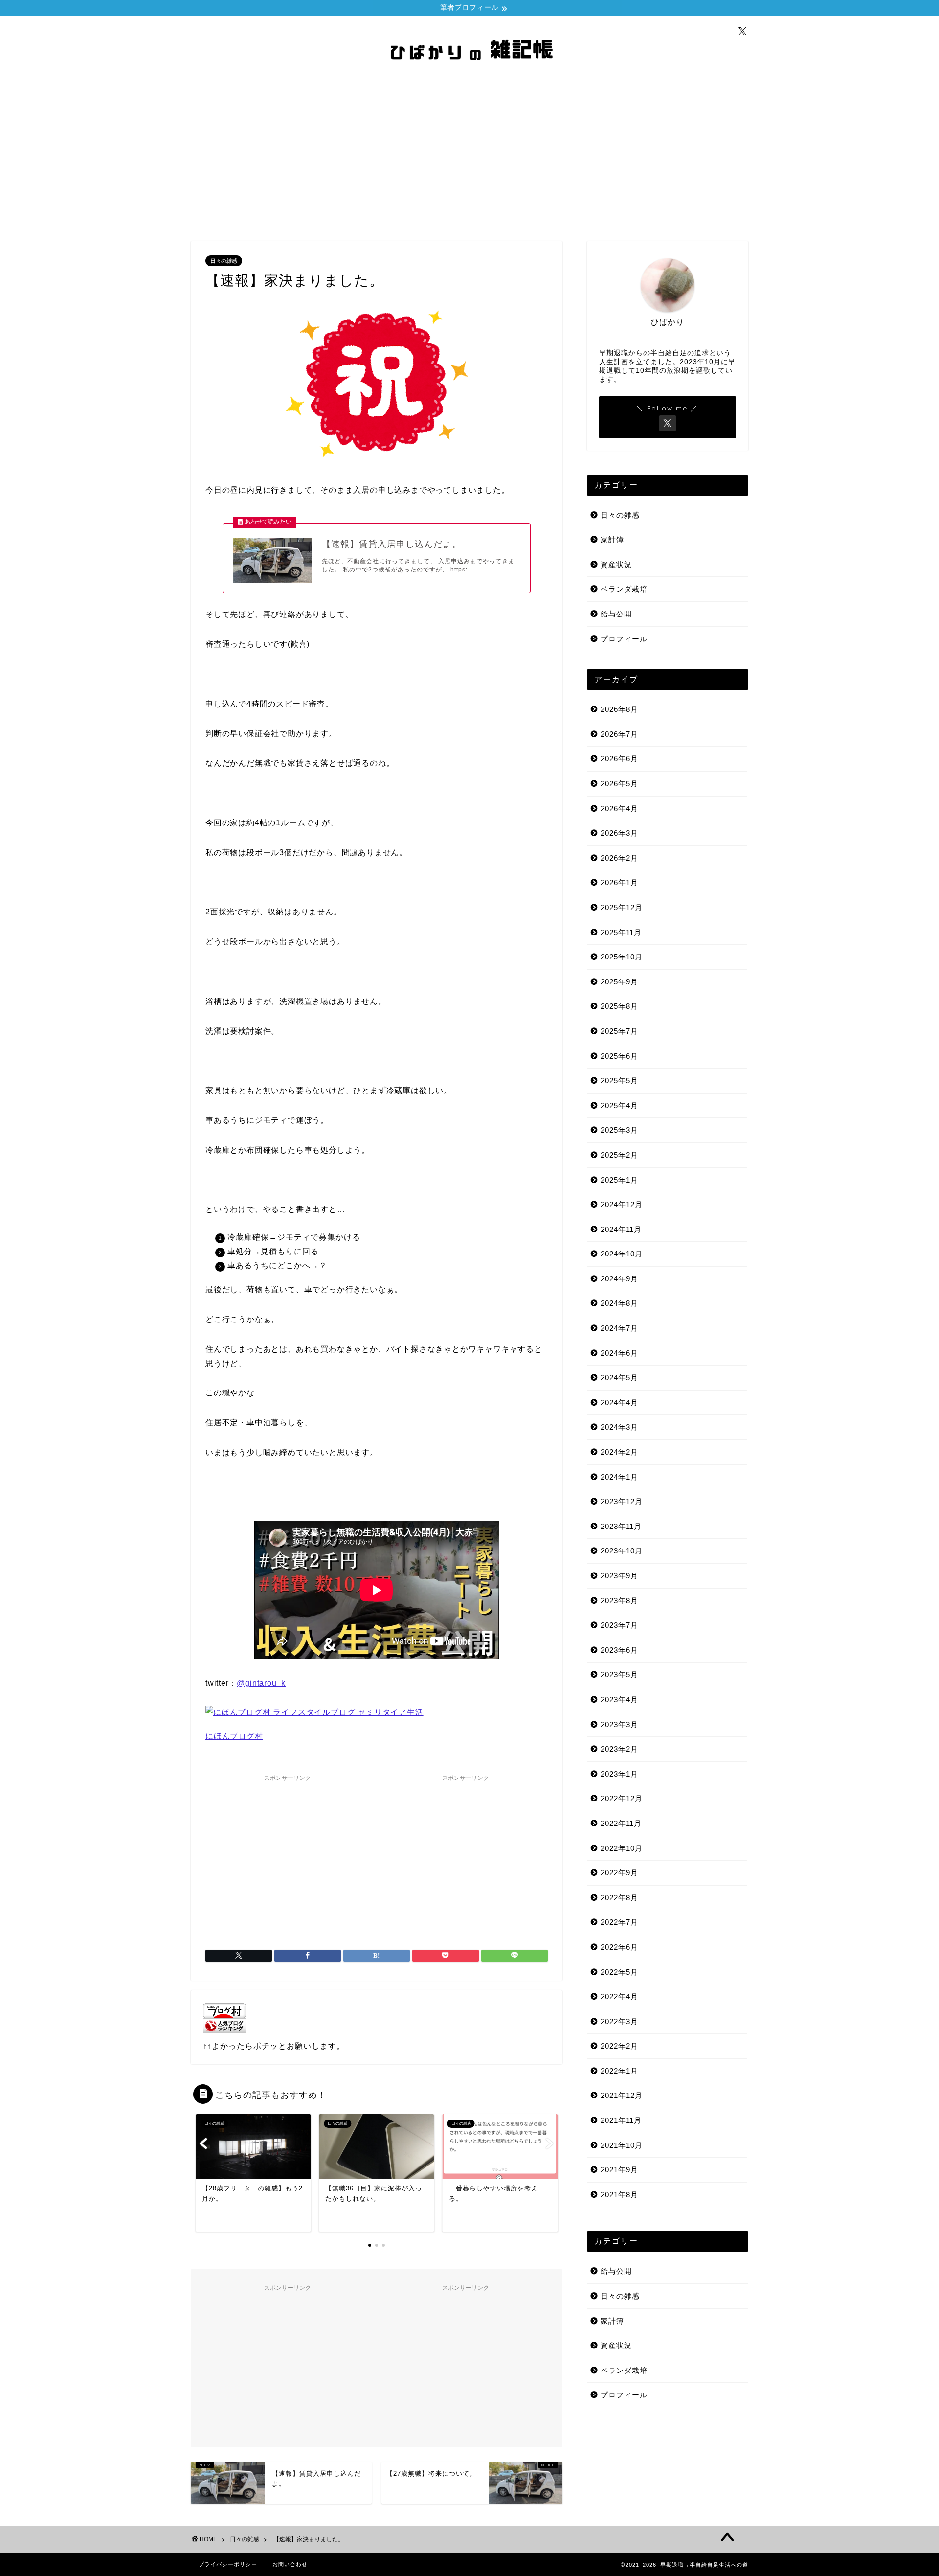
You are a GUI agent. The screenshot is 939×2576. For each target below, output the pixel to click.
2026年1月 (619, 882)
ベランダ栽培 (624, 589)
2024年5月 (619, 1378)
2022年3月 (619, 2021)
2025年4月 (619, 1106)
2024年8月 (619, 1303)
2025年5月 (619, 1081)
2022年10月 (622, 1848)
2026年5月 (619, 784)
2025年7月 (619, 1031)
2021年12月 (622, 2095)
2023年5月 (619, 1675)
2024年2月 (619, 1452)
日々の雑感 (224, 261)
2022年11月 (621, 1823)
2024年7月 (619, 1328)
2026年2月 (619, 858)
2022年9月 (619, 1873)
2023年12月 (622, 1501)
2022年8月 (619, 1898)
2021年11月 (621, 2120)
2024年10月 (622, 1254)
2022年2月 (619, 2046)
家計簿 (612, 539)
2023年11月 (621, 1526)
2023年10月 (622, 1551)
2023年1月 (619, 1774)
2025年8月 (619, 1006)
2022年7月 (619, 1922)
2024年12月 (622, 1204)
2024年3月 (619, 1427)
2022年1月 (619, 2071)
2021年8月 (619, 2195)
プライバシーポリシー (228, 2564)
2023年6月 (619, 1650)
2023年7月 (619, 1625)
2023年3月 (619, 1724)
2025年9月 (619, 982)
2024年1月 (619, 1477)
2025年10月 (622, 957)
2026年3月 (619, 833)
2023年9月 (619, 1576)
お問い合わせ (290, 2564)
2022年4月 (619, 1996)
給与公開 (616, 614)
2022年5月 (619, 1972)
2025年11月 (621, 932)
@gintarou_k (261, 1683)
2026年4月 (619, 809)
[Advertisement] (469, 158)
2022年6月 (619, 1947)
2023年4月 (619, 1699)
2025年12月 (622, 907)
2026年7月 (619, 734)
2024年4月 (619, 1402)
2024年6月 (619, 1353)
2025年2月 (619, 1155)
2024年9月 (619, 1279)
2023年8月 (619, 1601)
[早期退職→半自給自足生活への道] (469, 72)
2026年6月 (619, 759)
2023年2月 (619, 1749)
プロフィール (624, 639)
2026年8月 (619, 709)
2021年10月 (622, 2145)
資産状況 (616, 564)
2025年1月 (619, 1180)
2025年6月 (619, 1056)
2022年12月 (622, 1798)
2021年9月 (619, 2170)
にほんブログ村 (234, 1736)
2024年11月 (621, 1229)
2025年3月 (619, 1130)
